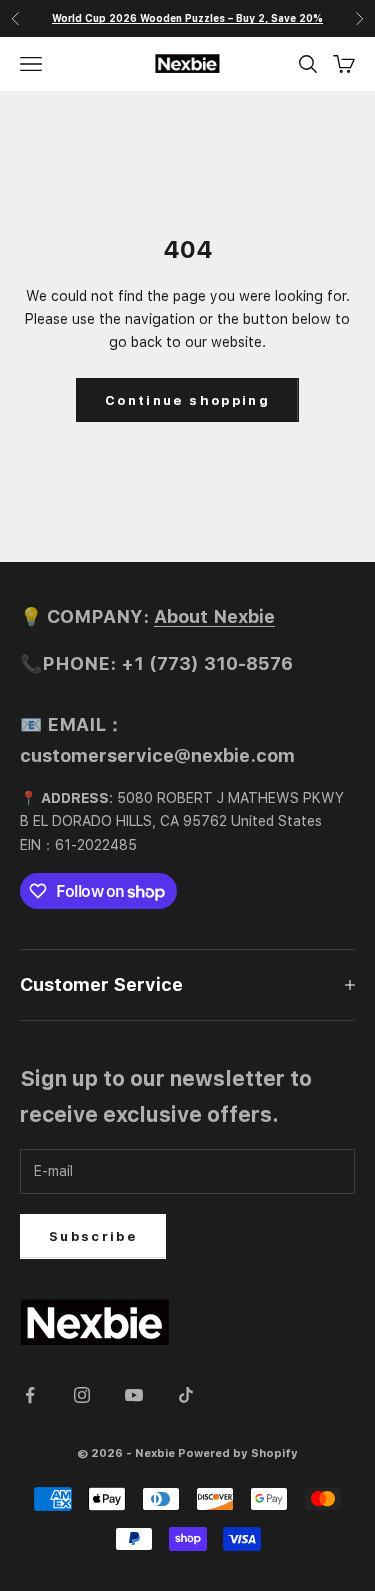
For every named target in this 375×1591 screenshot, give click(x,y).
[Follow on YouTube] (134, 1395)
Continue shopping (187, 400)
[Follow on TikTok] (186, 1395)
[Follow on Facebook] (30, 1395)
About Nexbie (214, 616)
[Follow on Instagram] (82, 1395)
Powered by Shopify (238, 1453)
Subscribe (93, 1236)
